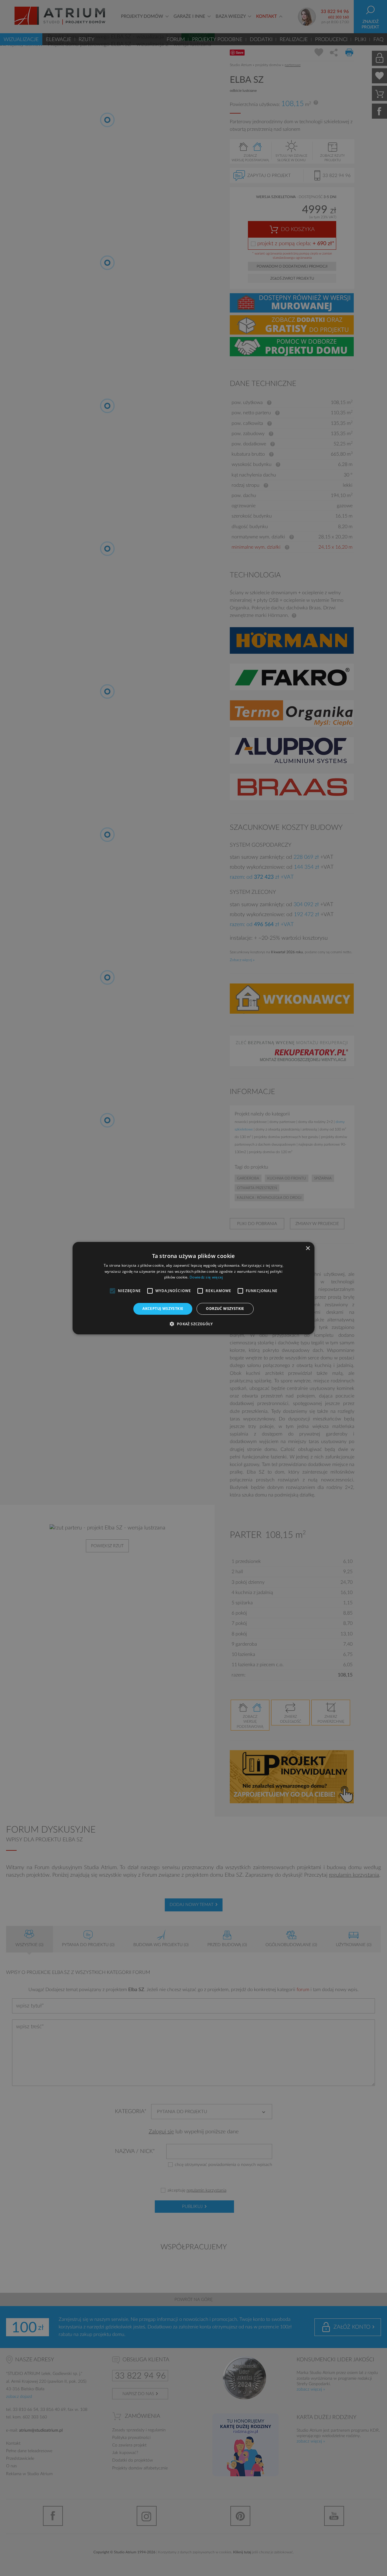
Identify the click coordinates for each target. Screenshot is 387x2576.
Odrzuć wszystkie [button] (225, 1309)
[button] (193, 1324)
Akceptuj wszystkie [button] (163, 1309)
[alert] (193, 1288)
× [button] (308, 1248)
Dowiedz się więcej (206, 1277)
